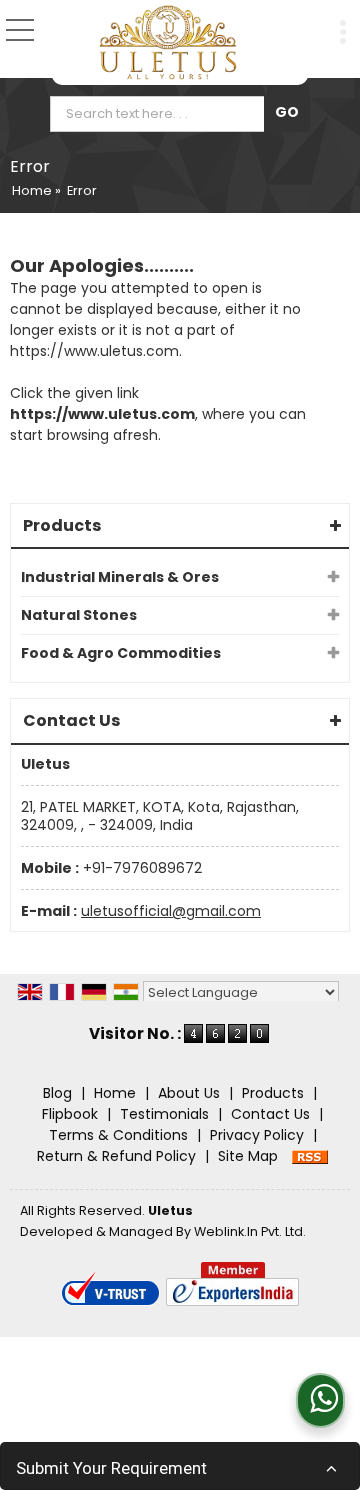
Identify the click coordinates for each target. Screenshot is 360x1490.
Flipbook (70, 1114)
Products (62, 525)
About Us (189, 1093)
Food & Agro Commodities (121, 653)
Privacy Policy (257, 1135)
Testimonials (164, 1114)
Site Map (248, 1156)
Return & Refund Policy (116, 1156)
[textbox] (161, 114)
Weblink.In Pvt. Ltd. (250, 1231)
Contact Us (270, 1114)
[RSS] (310, 1156)
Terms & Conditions (118, 1135)
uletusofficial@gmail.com (171, 911)
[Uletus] (168, 42)
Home (32, 190)
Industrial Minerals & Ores (120, 577)
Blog (57, 1093)
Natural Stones (79, 615)
